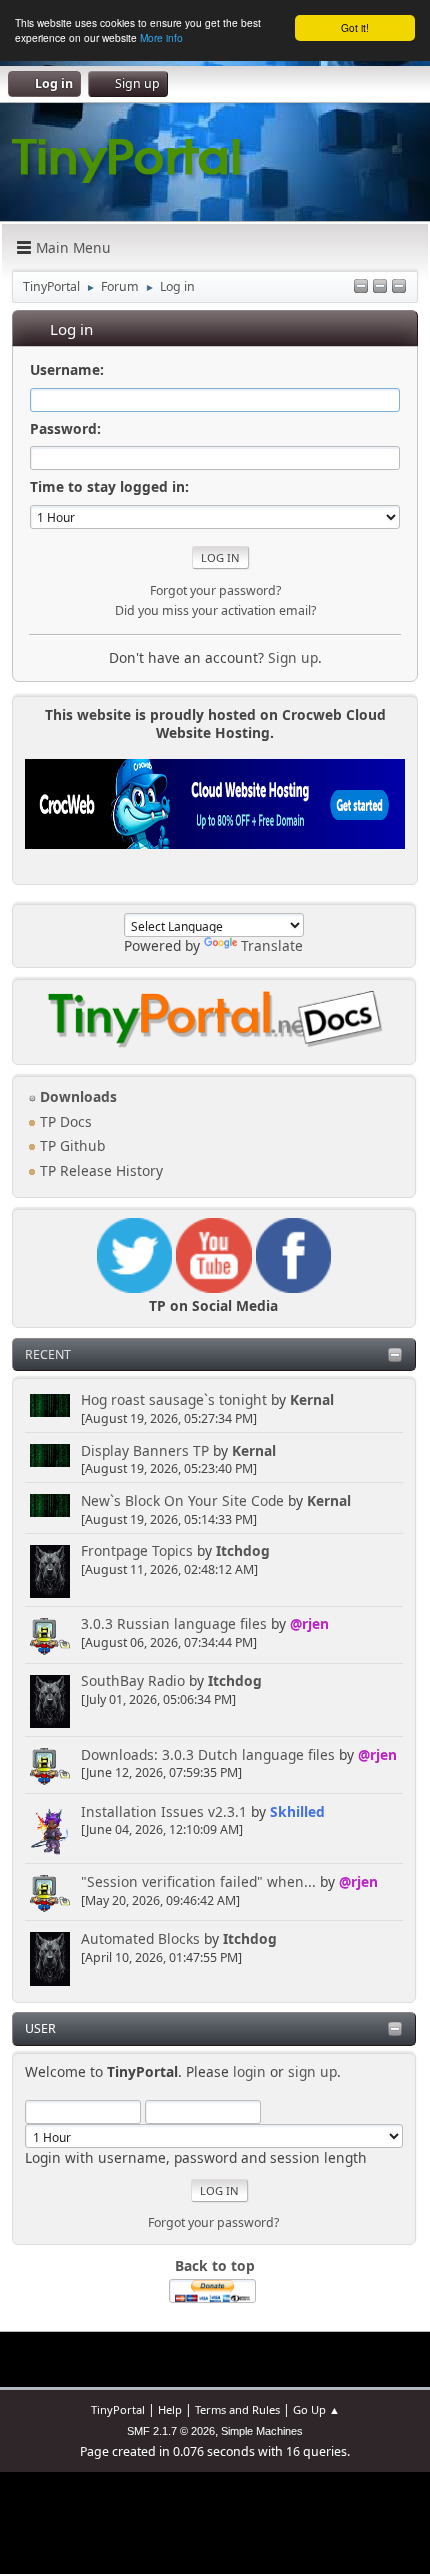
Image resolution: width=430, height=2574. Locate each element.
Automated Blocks (140, 1938)
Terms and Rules (237, 2409)
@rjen (309, 1623)
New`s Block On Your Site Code (182, 1500)
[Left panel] (361, 287)
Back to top (215, 2265)
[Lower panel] (380, 287)
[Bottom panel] (399, 287)
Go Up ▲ (316, 2409)
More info (161, 37)
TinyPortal (118, 2409)
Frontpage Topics (137, 1550)
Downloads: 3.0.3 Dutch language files (208, 1754)
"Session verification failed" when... (198, 1881)
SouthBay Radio (133, 1680)
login (249, 2071)
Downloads (76, 1096)
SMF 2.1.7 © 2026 (171, 2431)
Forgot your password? (213, 2222)
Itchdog (243, 1550)
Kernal (312, 1399)
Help (170, 2409)
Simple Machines (262, 2431)
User (40, 2028)
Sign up (293, 657)
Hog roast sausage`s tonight (174, 1399)
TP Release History (99, 1170)
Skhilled (297, 1811)
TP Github (70, 1145)
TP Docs (64, 1121)
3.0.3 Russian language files (174, 1623)
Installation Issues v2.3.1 (164, 1811)
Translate (272, 945)
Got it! (355, 27)
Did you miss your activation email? (215, 610)
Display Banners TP (145, 1450)
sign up (312, 2071)
